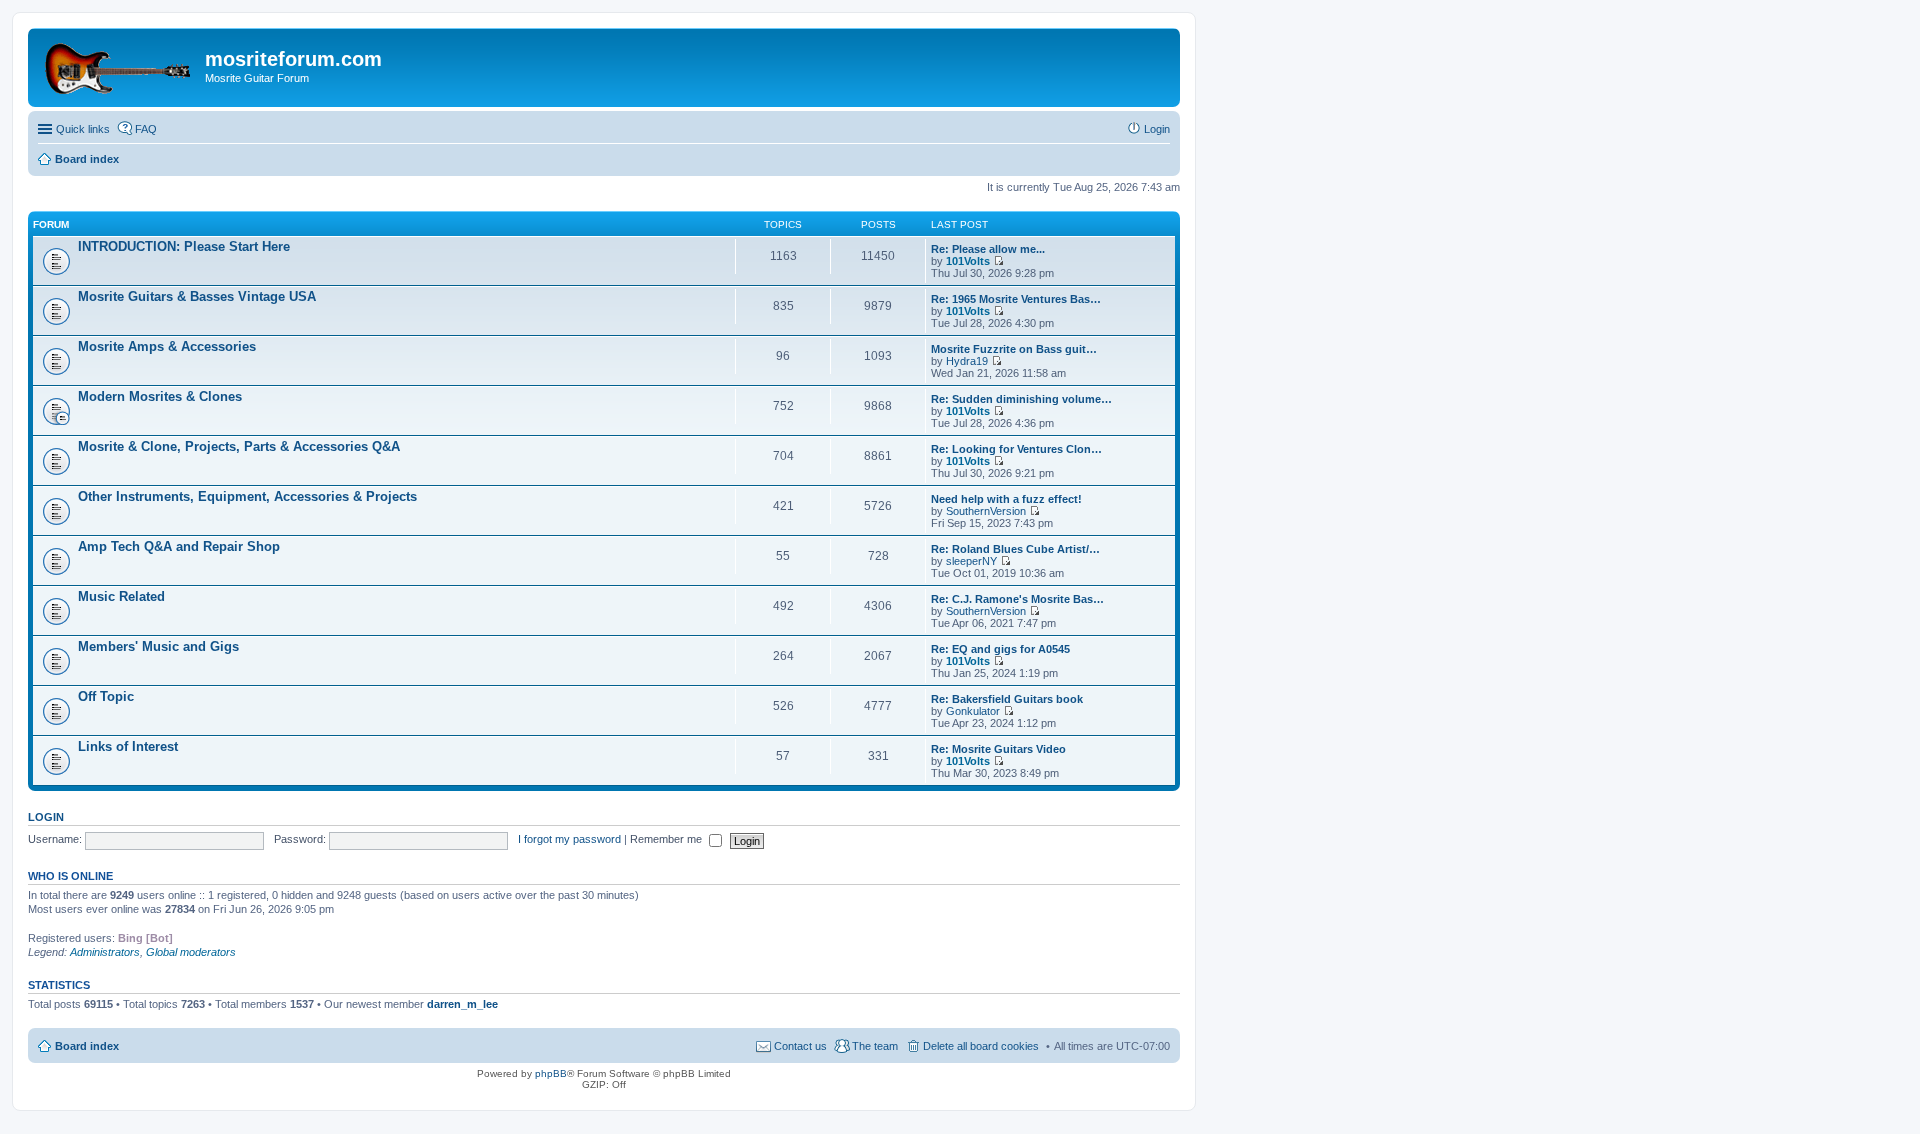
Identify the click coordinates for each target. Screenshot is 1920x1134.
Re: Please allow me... (988, 249)
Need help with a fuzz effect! (1006, 499)
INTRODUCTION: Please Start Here (184, 246)
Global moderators (191, 952)
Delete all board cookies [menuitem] (981, 1046)
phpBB (551, 1073)
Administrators (105, 952)
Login (46, 817)
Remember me (667, 839)
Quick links (83, 129)
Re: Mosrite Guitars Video (998, 749)
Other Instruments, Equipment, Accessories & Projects (247, 496)
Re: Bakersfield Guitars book (1007, 699)
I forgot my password (569, 839)
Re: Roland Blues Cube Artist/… (1015, 549)
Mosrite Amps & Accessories (167, 346)
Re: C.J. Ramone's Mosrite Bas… (1017, 599)
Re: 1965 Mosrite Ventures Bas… (1016, 299)
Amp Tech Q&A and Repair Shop (179, 546)
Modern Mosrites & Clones (160, 396)
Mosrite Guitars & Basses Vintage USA (197, 296)
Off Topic (106, 696)
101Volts (968, 261)
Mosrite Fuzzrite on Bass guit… (1014, 349)
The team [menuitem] (875, 1046)
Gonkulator (973, 711)
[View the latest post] (998, 261)
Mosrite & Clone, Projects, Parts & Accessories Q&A (239, 446)
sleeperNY (971, 561)
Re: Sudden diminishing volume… (1021, 399)
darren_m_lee (462, 1004)
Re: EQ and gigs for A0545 (1000, 649)
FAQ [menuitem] (146, 129)
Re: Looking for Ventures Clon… (1016, 449)
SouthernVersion (986, 511)
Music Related (121, 596)
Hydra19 (967, 361)
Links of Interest (128, 746)
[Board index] (119, 65)
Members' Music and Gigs (158, 646)
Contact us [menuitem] (800, 1046)
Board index (87, 1046)
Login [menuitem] (1157, 129)
